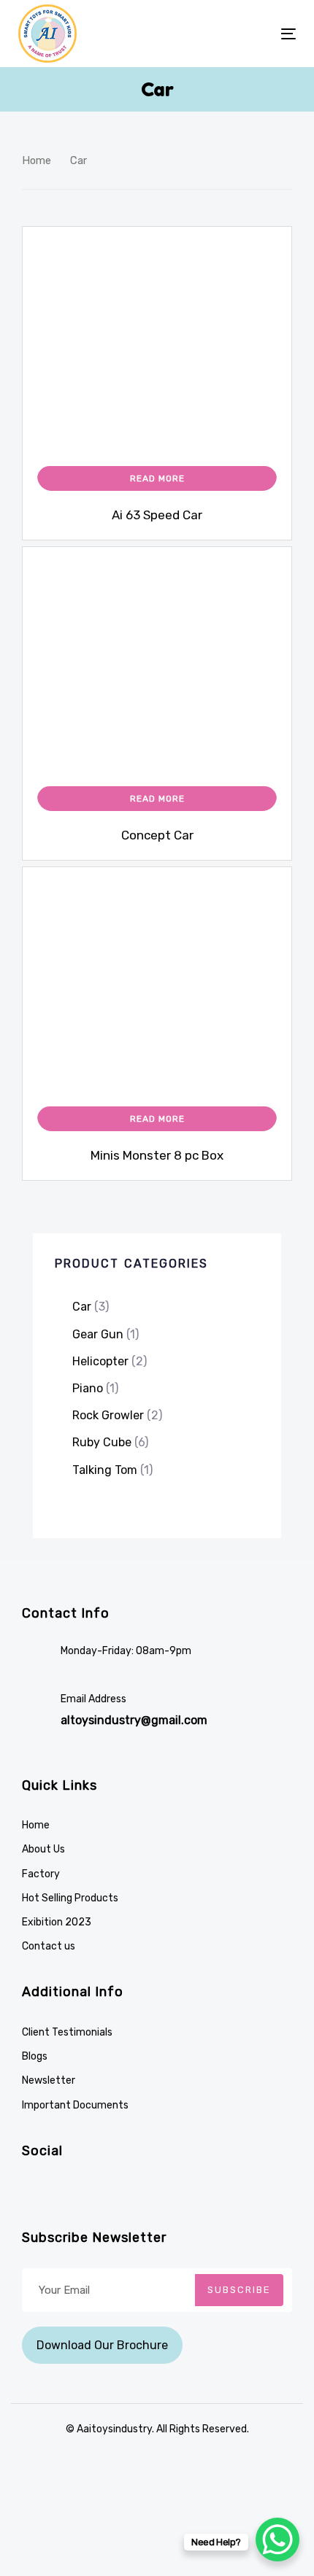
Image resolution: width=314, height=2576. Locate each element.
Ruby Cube (102, 1442)
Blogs (35, 2056)
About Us (43, 1849)
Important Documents (75, 2105)
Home (37, 160)
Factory (41, 1874)
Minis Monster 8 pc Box (157, 1155)
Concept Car (157, 835)
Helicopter (100, 1361)
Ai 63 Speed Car (157, 515)
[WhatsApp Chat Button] (277, 2540)
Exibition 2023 (57, 1922)
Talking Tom (105, 1470)
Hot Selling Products (70, 1898)
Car (82, 1307)
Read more (157, 478)
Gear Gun (98, 1334)
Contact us (49, 1946)
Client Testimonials (67, 2032)
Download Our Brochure (102, 2345)
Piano (88, 1388)
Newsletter (49, 2080)
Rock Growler (108, 1415)
